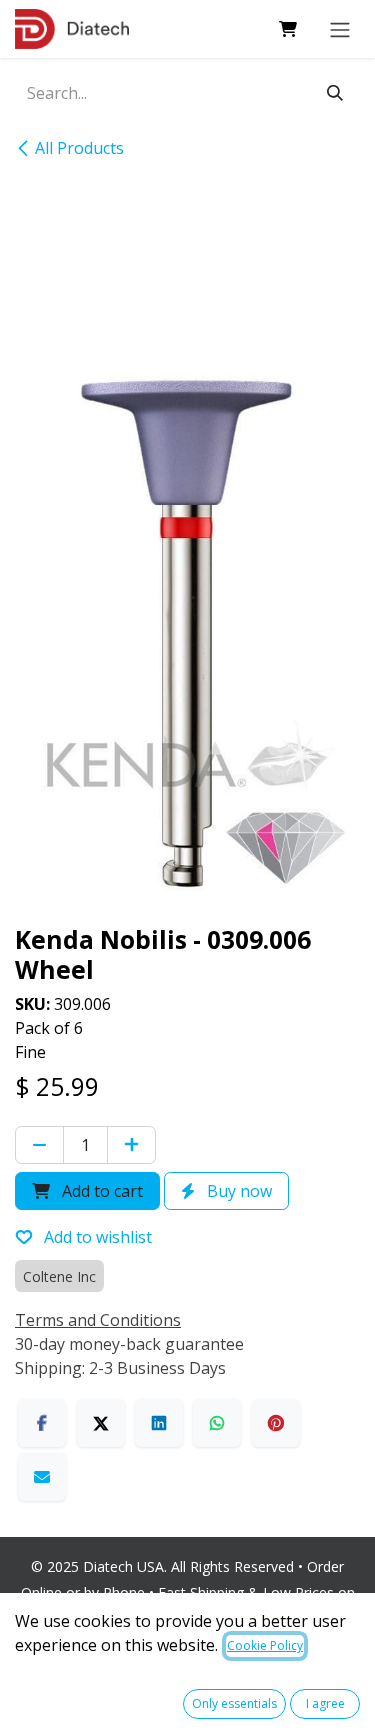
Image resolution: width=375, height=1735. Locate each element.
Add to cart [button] (100, 1191)
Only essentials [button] (234, 1703)
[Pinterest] (276, 1423)
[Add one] (131, 1145)
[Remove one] (39, 1145)
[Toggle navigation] (340, 29)
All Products (79, 148)
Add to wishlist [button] (96, 1237)
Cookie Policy (265, 1645)
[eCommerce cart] (288, 29)
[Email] (42, 1477)
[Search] (335, 93)
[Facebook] (42, 1423)
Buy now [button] (237, 1191)
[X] (101, 1423)
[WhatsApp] (217, 1423)
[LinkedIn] (159, 1423)
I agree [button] (325, 1703)
